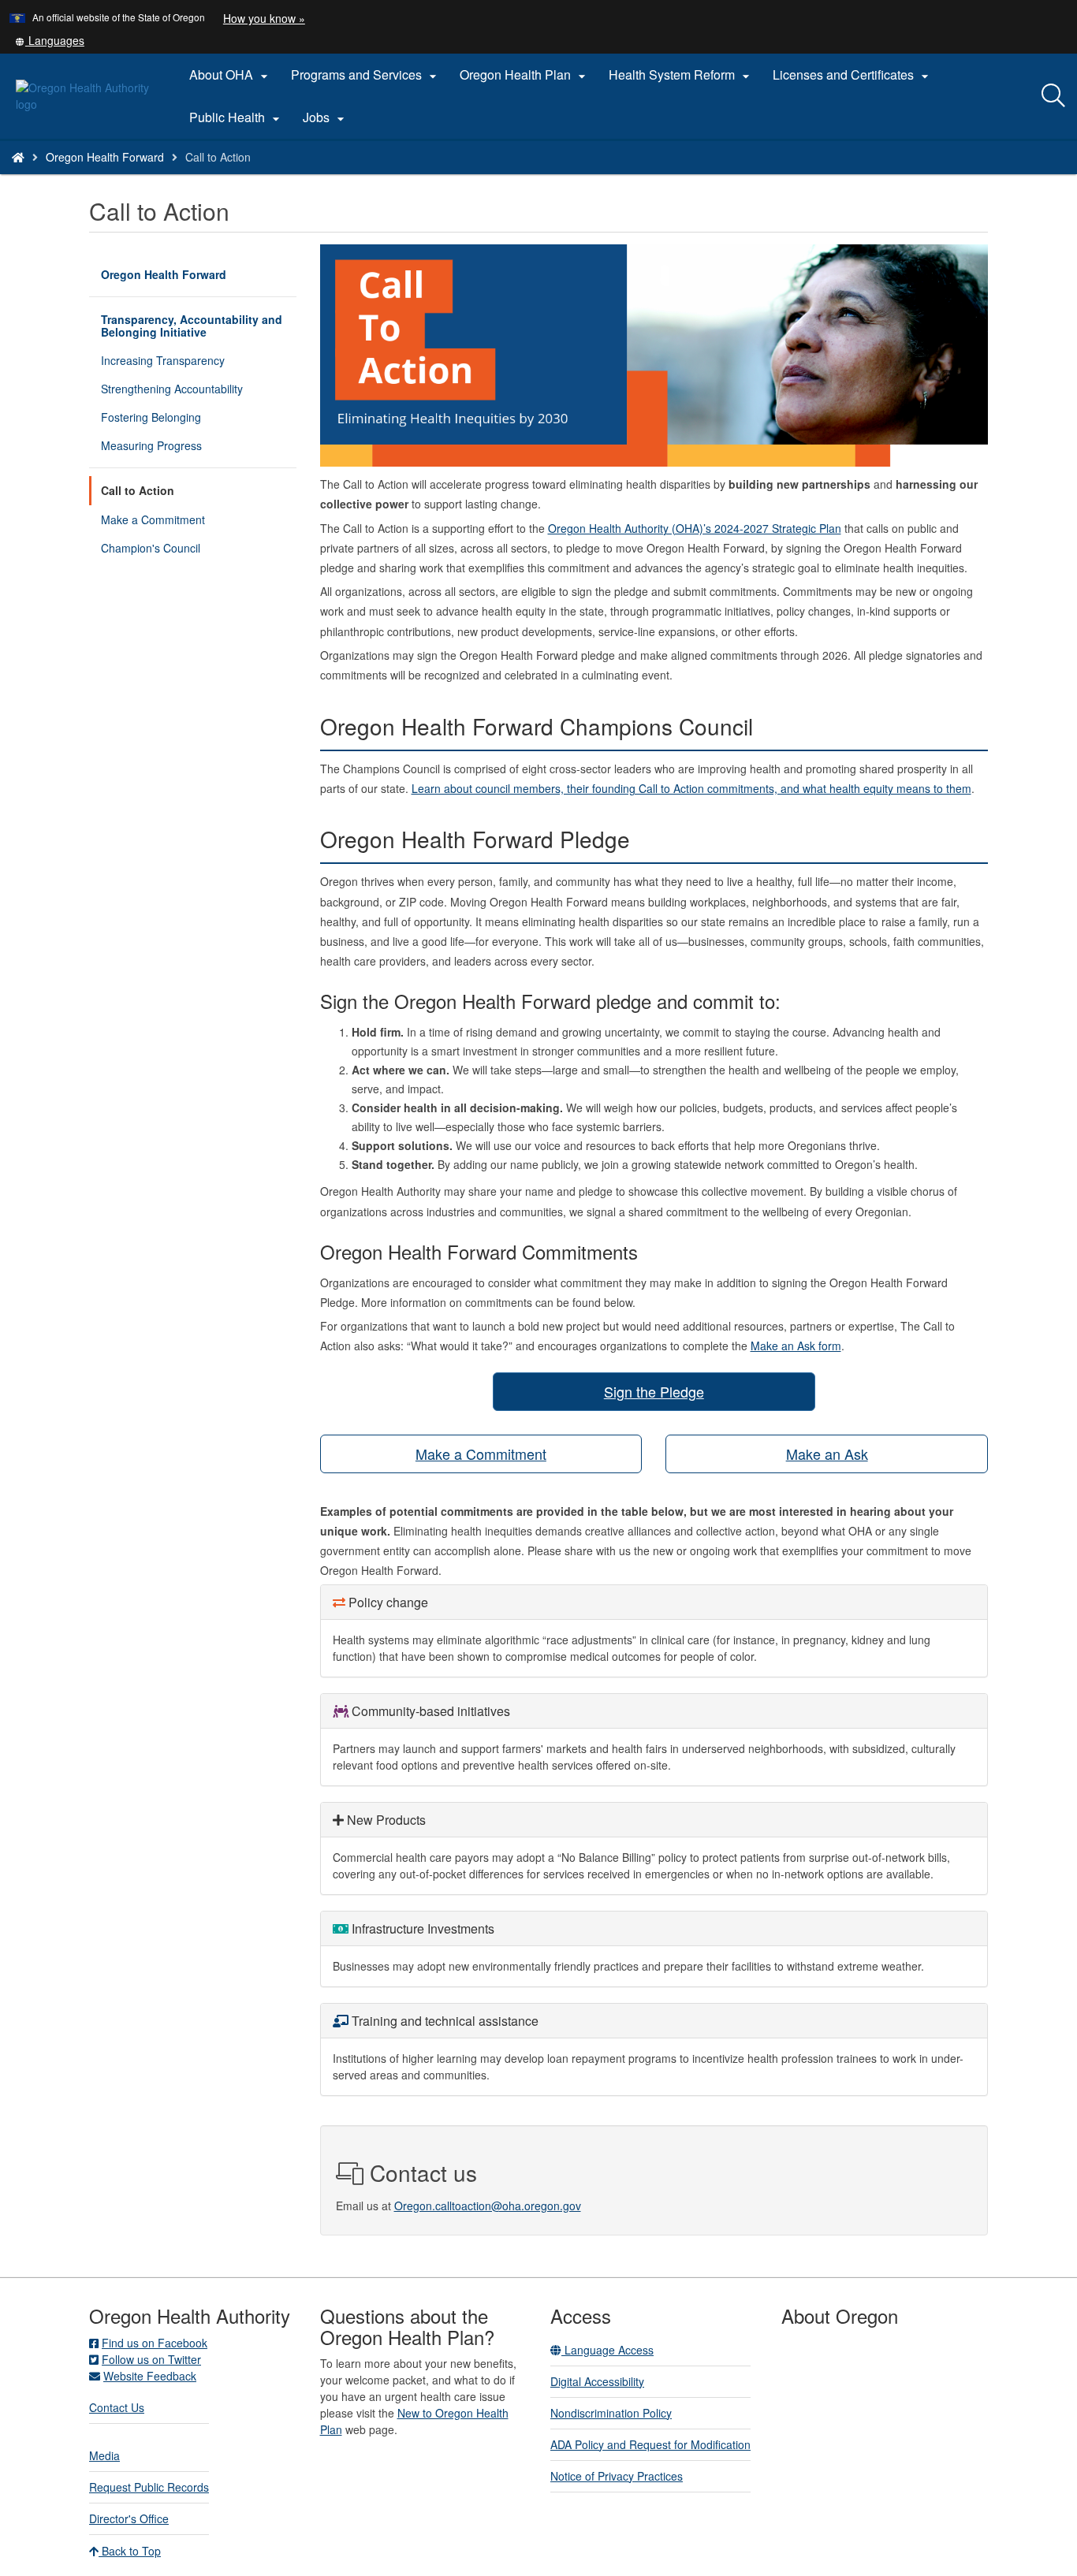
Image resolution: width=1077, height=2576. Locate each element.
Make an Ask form (796, 1346)
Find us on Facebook (155, 2343)
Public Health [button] (237, 117)
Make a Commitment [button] (481, 1454)
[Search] (1053, 96)
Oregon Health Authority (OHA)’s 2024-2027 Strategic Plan (695, 528)
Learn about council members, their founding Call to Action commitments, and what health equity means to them (691, 788)
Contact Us (117, 2407)
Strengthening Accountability (172, 389)
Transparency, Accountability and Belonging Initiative (192, 326)
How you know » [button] (264, 18)
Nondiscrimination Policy (611, 2413)
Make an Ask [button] (827, 1454)
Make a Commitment (153, 519)
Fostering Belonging (151, 417)
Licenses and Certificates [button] (853, 75)
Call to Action (138, 490)
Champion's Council (151, 548)
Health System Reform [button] (681, 75)
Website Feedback (150, 2376)
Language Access (607, 2350)
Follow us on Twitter (151, 2359)
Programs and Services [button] (366, 75)
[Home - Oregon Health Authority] (18, 157)
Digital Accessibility (597, 2381)
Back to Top (130, 2551)
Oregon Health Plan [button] (525, 75)
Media (104, 2455)
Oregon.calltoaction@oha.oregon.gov (488, 2206)
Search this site (172, 177)
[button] (50, 40)
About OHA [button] (231, 75)
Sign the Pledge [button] (654, 1391)
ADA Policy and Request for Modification (650, 2444)
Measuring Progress (151, 445)
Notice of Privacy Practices (617, 2476)
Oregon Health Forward (105, 157)
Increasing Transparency (163, 360)
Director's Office (129, 2518)
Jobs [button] (326, 117)
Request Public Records (149, 2487)
